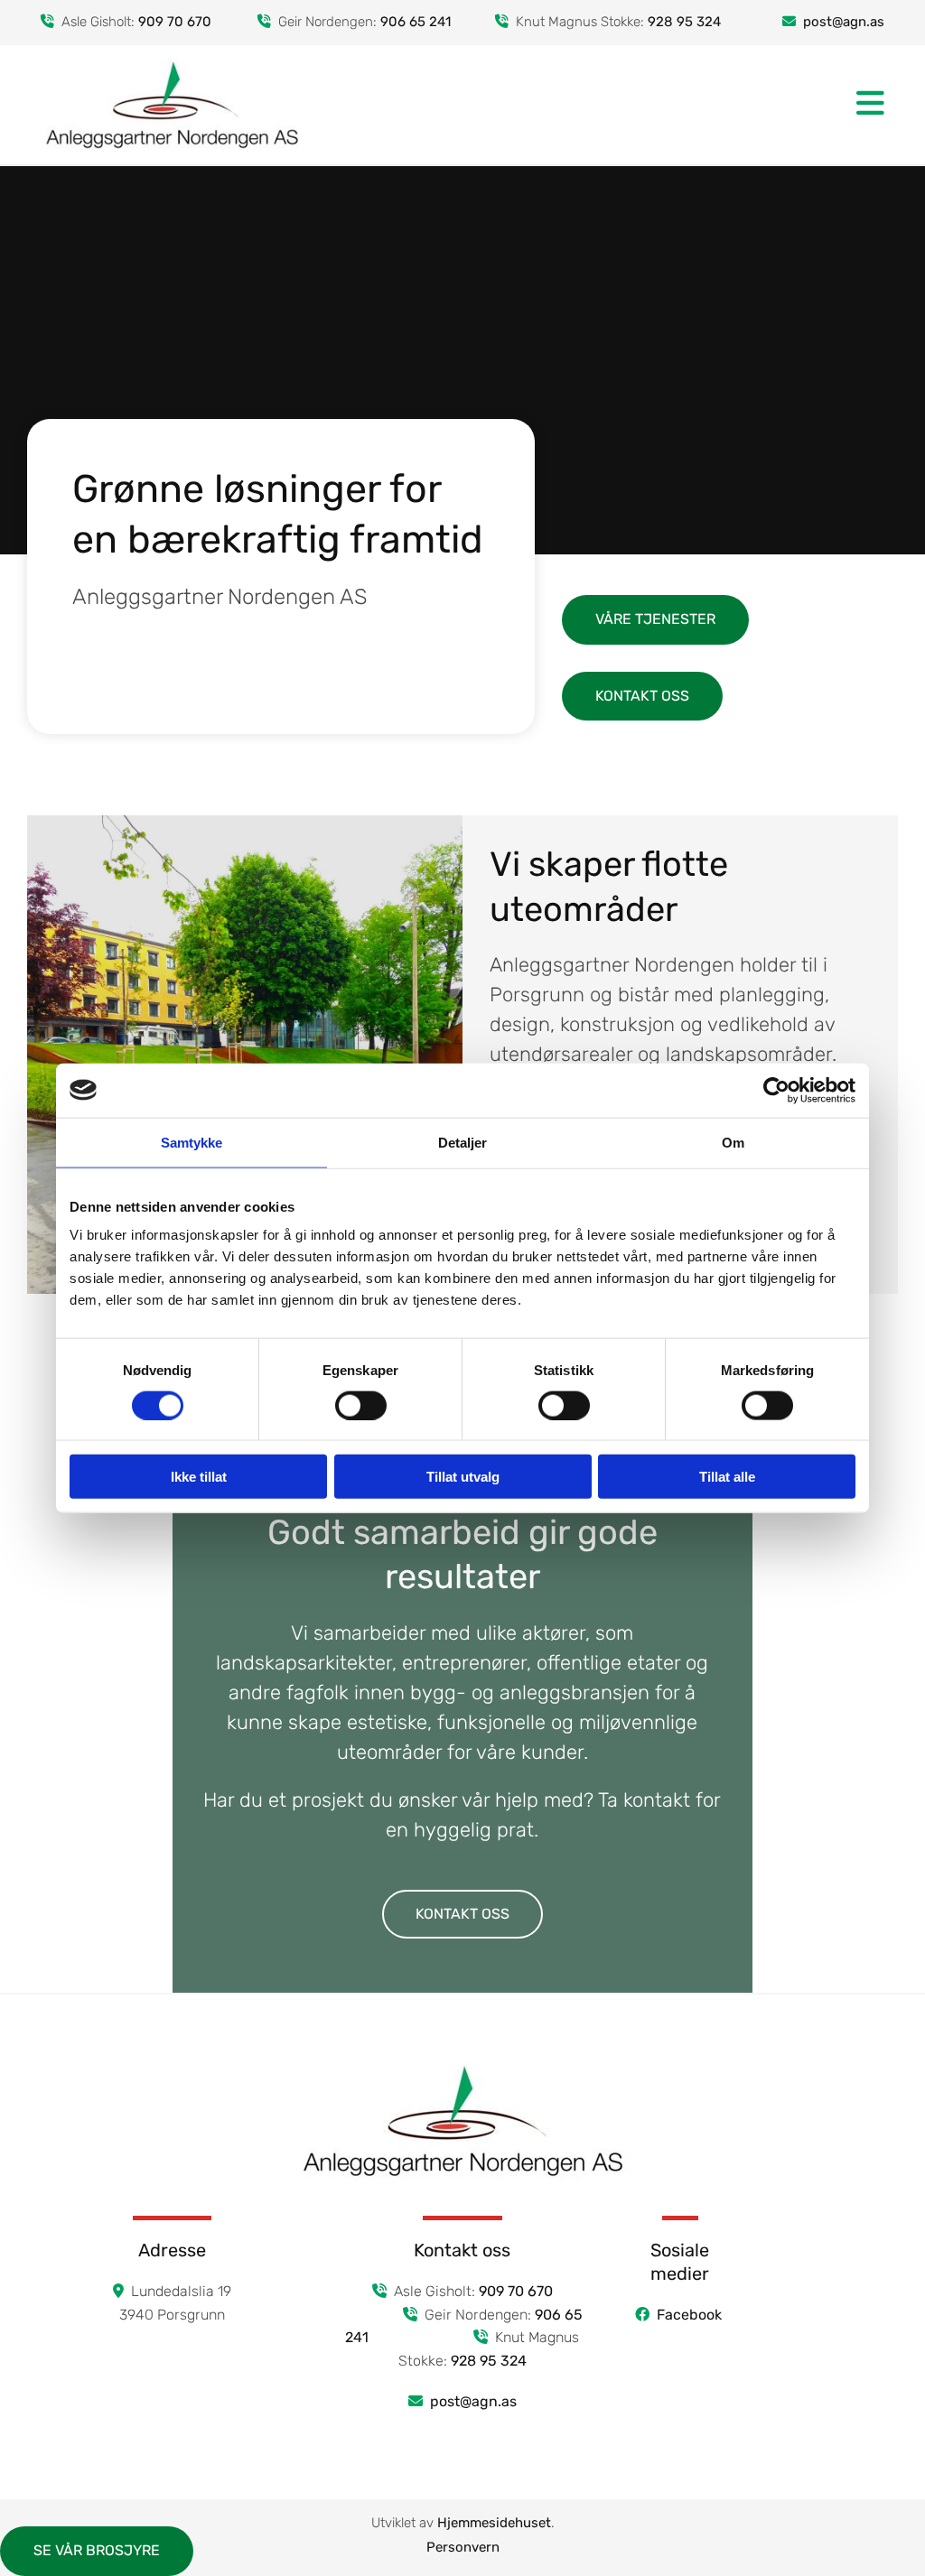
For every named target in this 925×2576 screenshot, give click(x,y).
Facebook (691, 2315)
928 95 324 (684, 22)
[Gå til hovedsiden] (172, 105)
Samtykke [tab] (192, 1142)
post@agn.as (473, 2401)
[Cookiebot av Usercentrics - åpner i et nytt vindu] (776, 1090)
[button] (607, 104)
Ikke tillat (199, 1477)
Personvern (463, 2547)
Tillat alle (727, 1477)
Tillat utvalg (463, 1477)
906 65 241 (416, 22)
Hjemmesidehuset (494, 2523)
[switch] (361, 1405)
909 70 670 (175, 22)
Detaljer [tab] (463, 1142)
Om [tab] (733, 1142)
